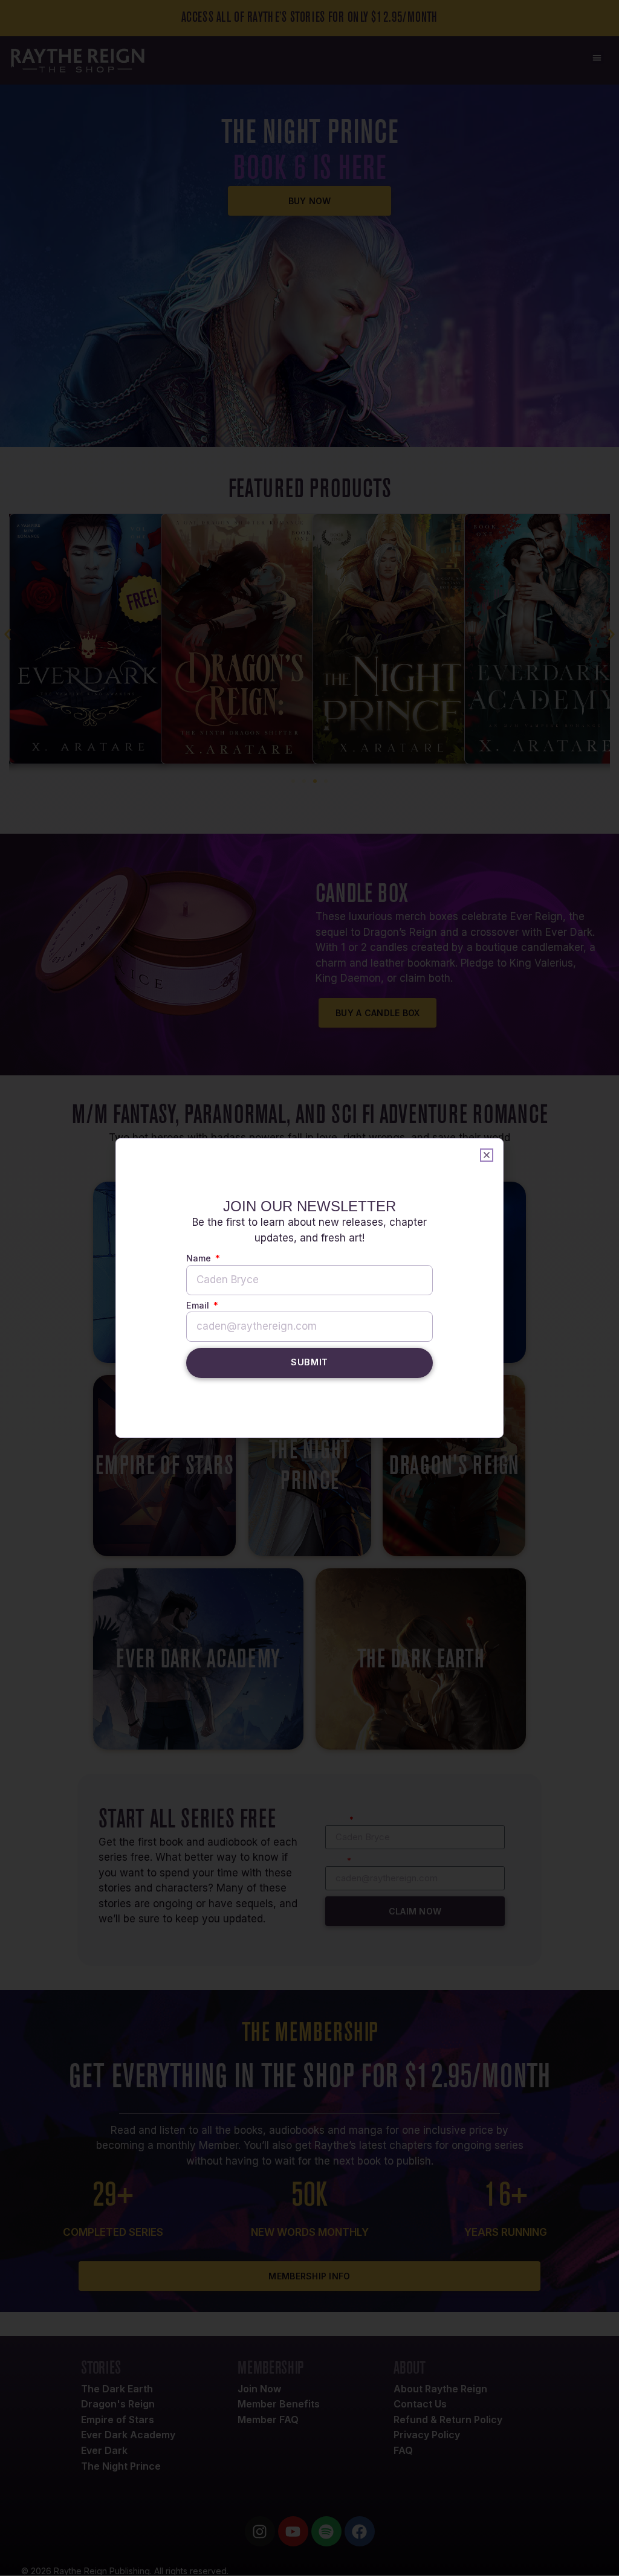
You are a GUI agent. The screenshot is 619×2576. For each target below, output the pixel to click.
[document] (309, 1288)
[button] (487, 1155)
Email (199, 1306)
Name (200, 1259)
